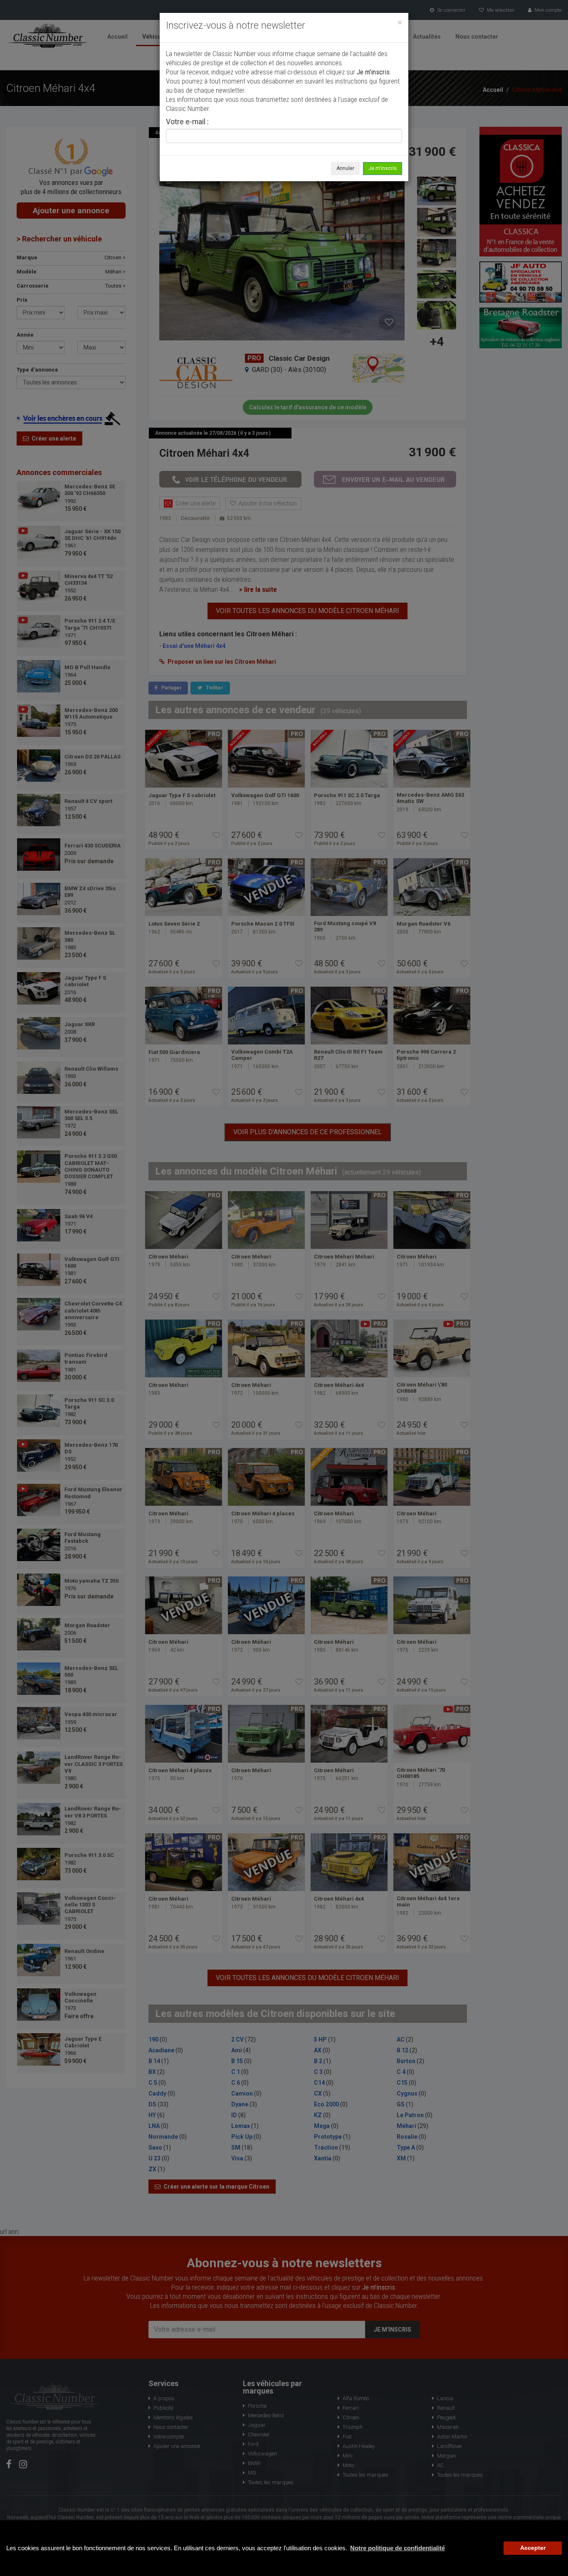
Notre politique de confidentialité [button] (398, 2548)
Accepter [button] (533, 2548)
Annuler (345, 168)
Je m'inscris (383, 168)
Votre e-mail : (187, 122)
